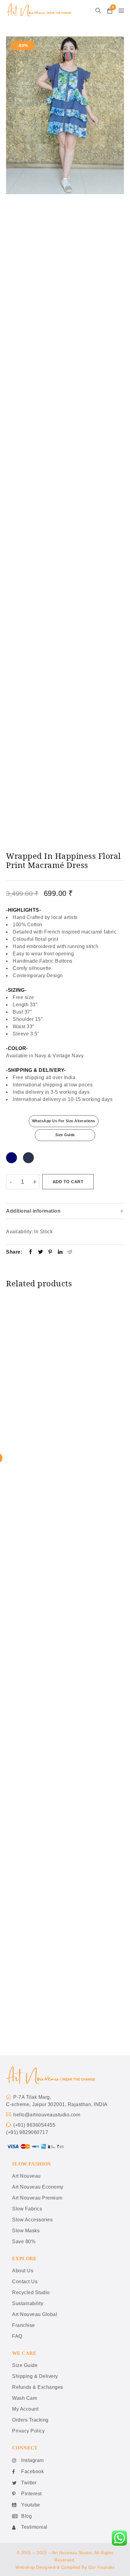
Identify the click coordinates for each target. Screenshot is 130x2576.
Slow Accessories (32, 2220)
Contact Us (25, 2282)
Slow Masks (26, 2231)
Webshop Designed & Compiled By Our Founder (65, 2567)
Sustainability (28, 2303)
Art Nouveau (26, 2176)
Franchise (24, 2325)
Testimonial (34, 2527)
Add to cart (68, 1182)
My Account (25, 2409)
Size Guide (65, 1135)
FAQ (17, 2336)
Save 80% (24, 2242)
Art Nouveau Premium (37, 2198)
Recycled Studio (31, 2292)
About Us (23, 2271)
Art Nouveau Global (35, 2314)
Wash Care (25, 2398)
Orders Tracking (30, 2420)
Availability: (19, 1232)
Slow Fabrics (27, 2209)
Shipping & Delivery (35, 2376)
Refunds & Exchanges (38, 2387)
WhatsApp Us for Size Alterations (64, 1121)
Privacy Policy (28, 2431)
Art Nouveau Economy (38, 2187)
